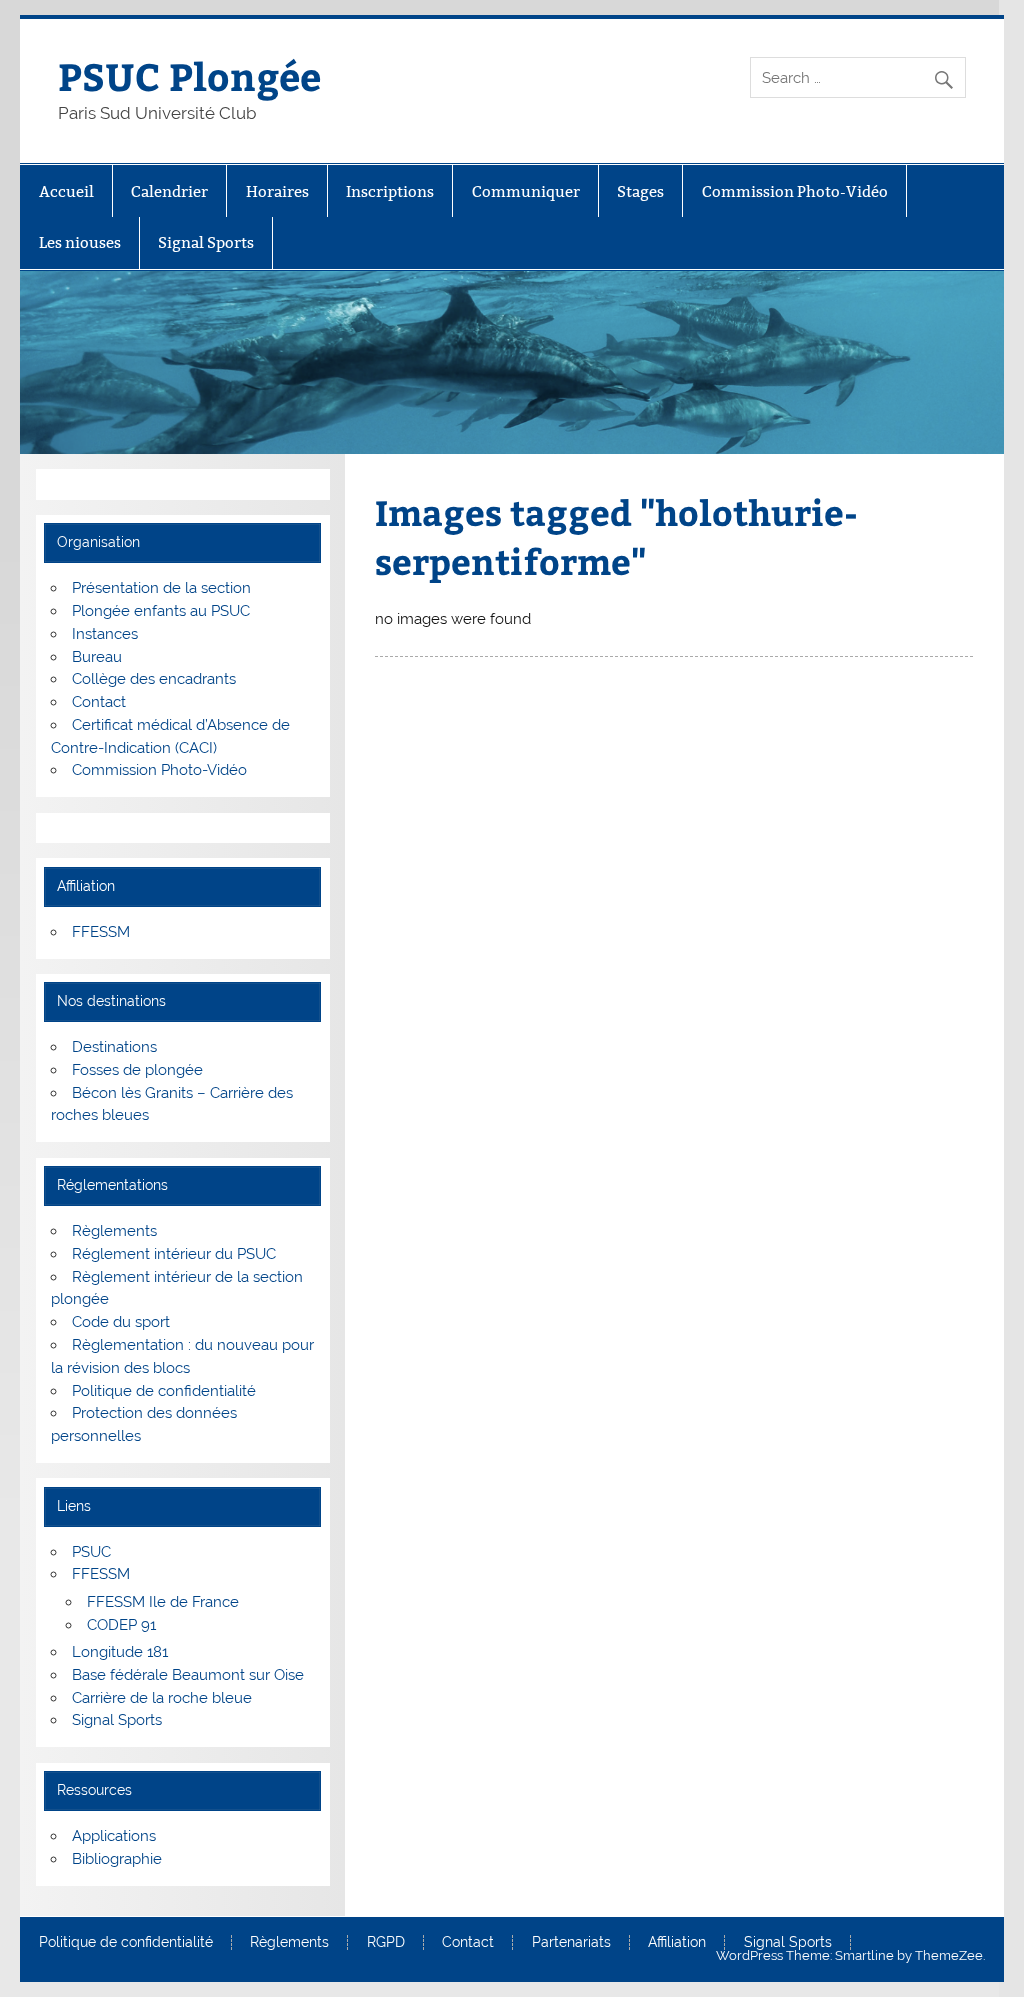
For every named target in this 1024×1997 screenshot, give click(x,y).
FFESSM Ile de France (163, 1602)
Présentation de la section (161, 588)
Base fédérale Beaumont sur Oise (188, 1675)
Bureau (97, 657)
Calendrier (169, 191)
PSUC (91, 1552)
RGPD (386, 1943)
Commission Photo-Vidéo (795, 191)
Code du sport (121, 1322)
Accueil (66, 191)
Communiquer (526, 191)
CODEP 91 (121, 1625)
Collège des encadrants (154, 679)
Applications (114, 1836)
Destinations (114, 1047)
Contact (99, 702)
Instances (105, 634)
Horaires (277, 191)
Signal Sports (206, 242)
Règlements (114, 1231)
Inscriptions (390, 191)
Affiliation (677, 1943)
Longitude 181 (120, 1652)
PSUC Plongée (189, 75)
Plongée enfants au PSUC (161, 611)
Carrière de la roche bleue (162, 1698)
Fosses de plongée (137, 1070)
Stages (640, 191)
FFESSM (101, 932)
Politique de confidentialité (164, 1391)
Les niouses (80, 242)
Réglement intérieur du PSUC (174, 1254)
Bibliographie (117, 1859)
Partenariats (571, 1943)
